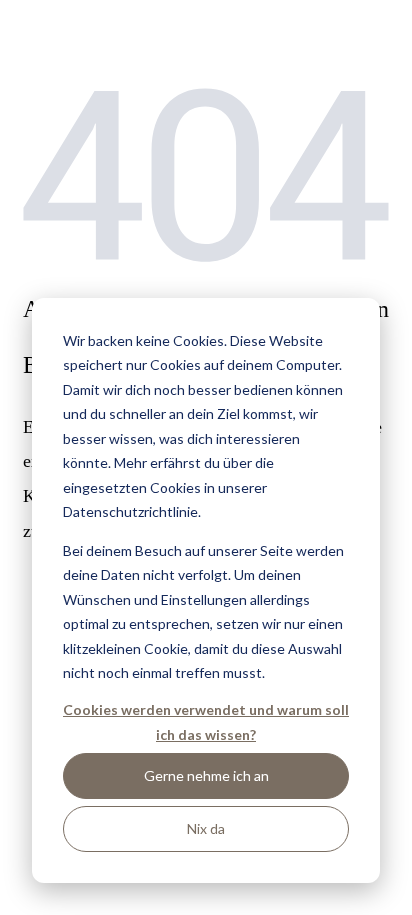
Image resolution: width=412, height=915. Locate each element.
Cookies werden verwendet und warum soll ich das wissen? (206, 722)
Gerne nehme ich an (206, 775)
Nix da (206, 828)
